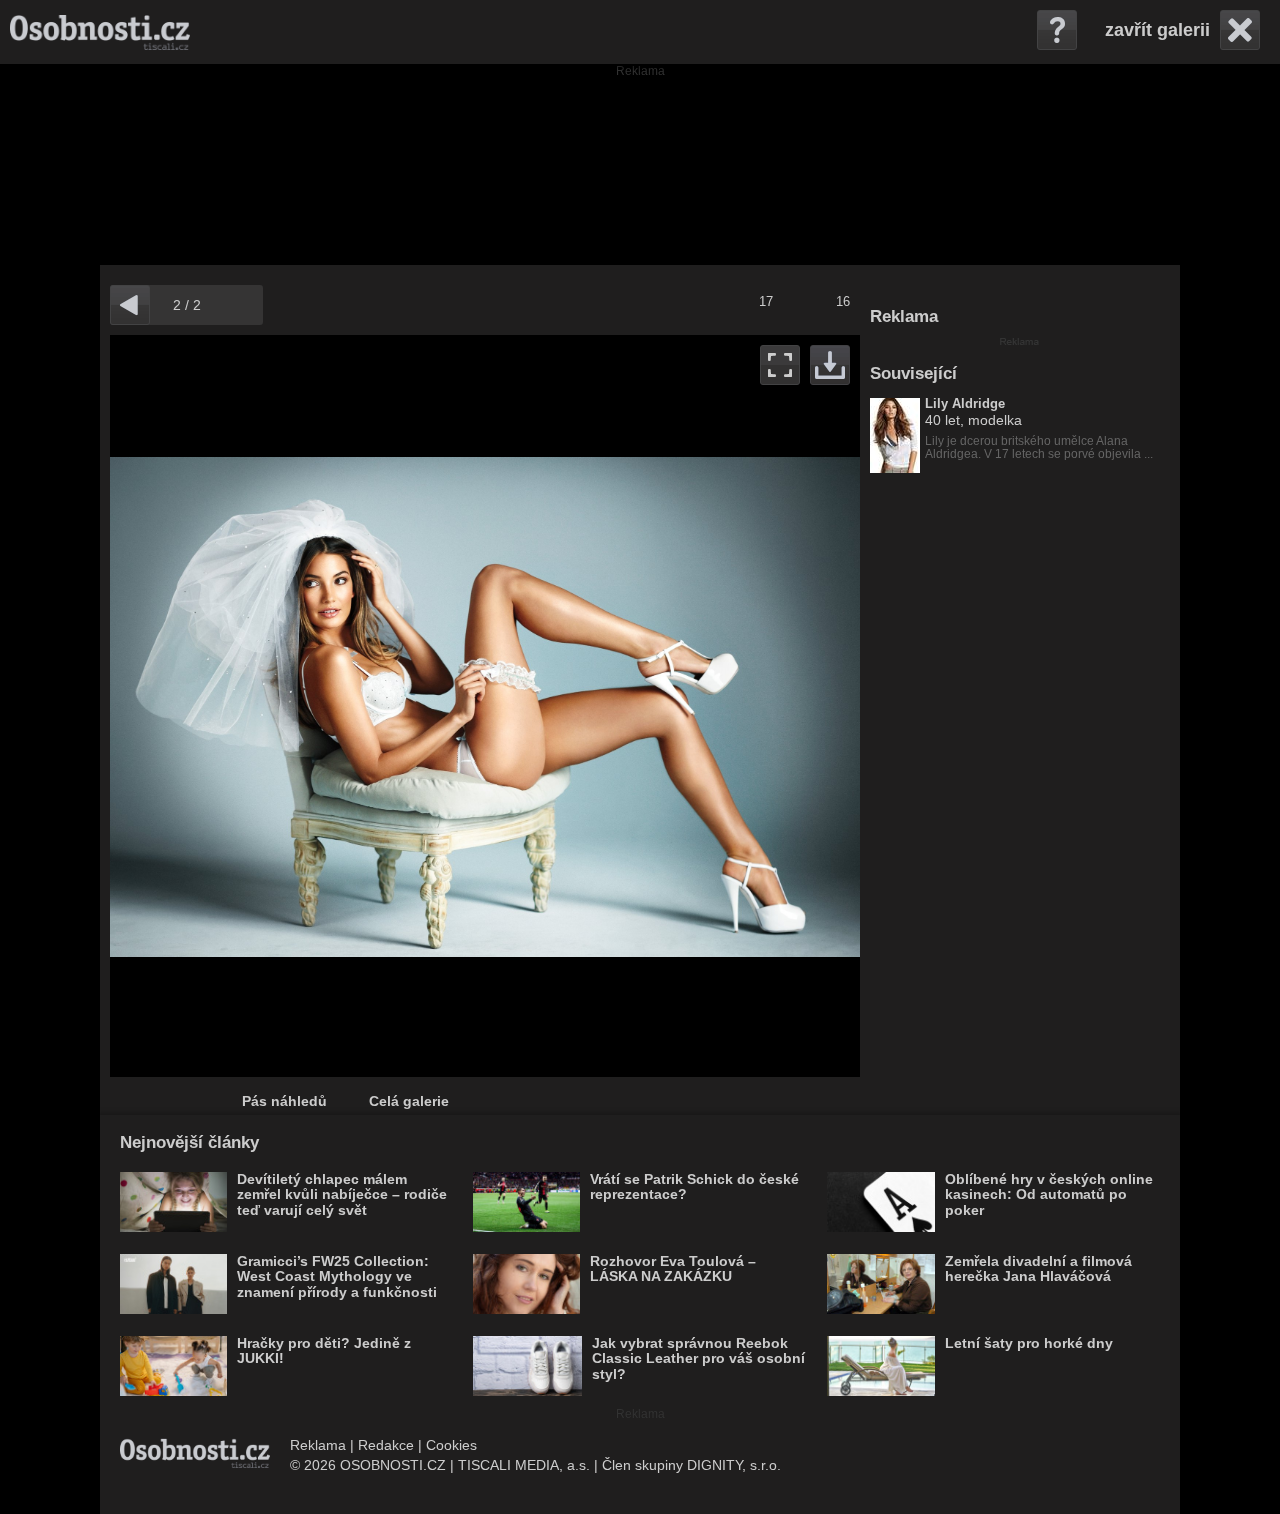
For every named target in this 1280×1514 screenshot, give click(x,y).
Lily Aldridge (965, 404)
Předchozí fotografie (297, 706)
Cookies (451, 1445)
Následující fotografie (672, 706)
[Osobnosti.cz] (100, 32)
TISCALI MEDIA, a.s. (524, 1465)
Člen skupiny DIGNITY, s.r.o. (691, 1465)
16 (843, 301)
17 (766, 301)
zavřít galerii (1157, 30)
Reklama (318, 1445)
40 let (942, 420)
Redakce (386, 1445)
